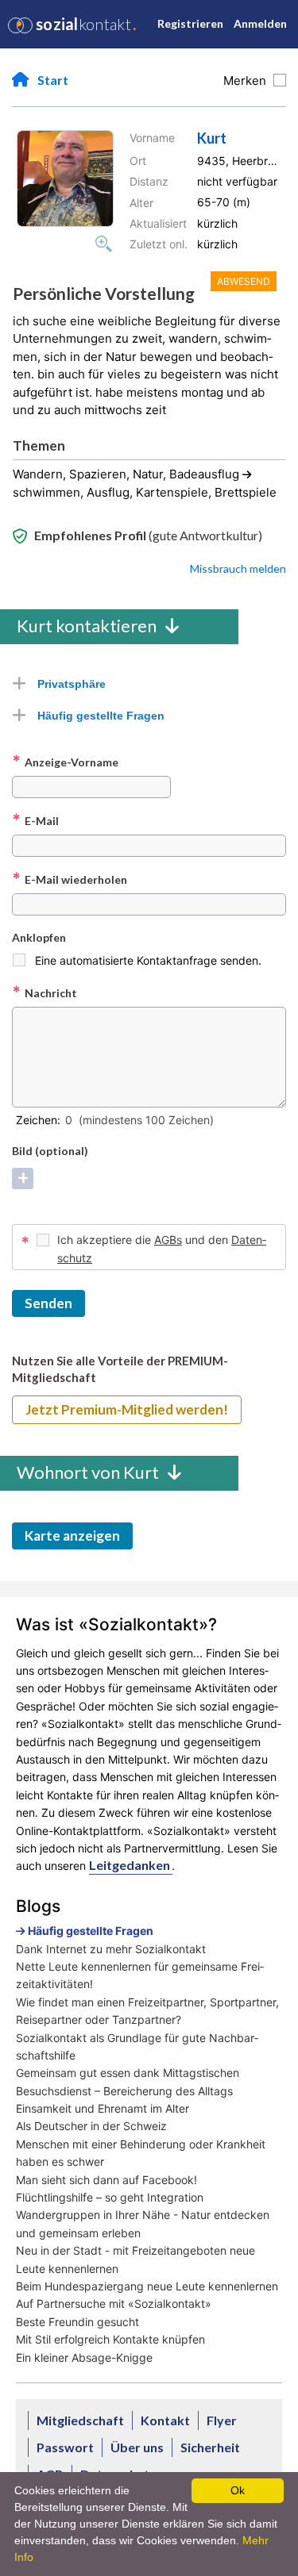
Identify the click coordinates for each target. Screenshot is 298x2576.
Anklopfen (39, 937)
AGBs (168, 1240)
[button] (65, 179)
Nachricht (45, 992)
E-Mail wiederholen (70, 879)
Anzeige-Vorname (65, 762)
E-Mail (35, 820)
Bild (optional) (50, 1151)
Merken (248, 81)
